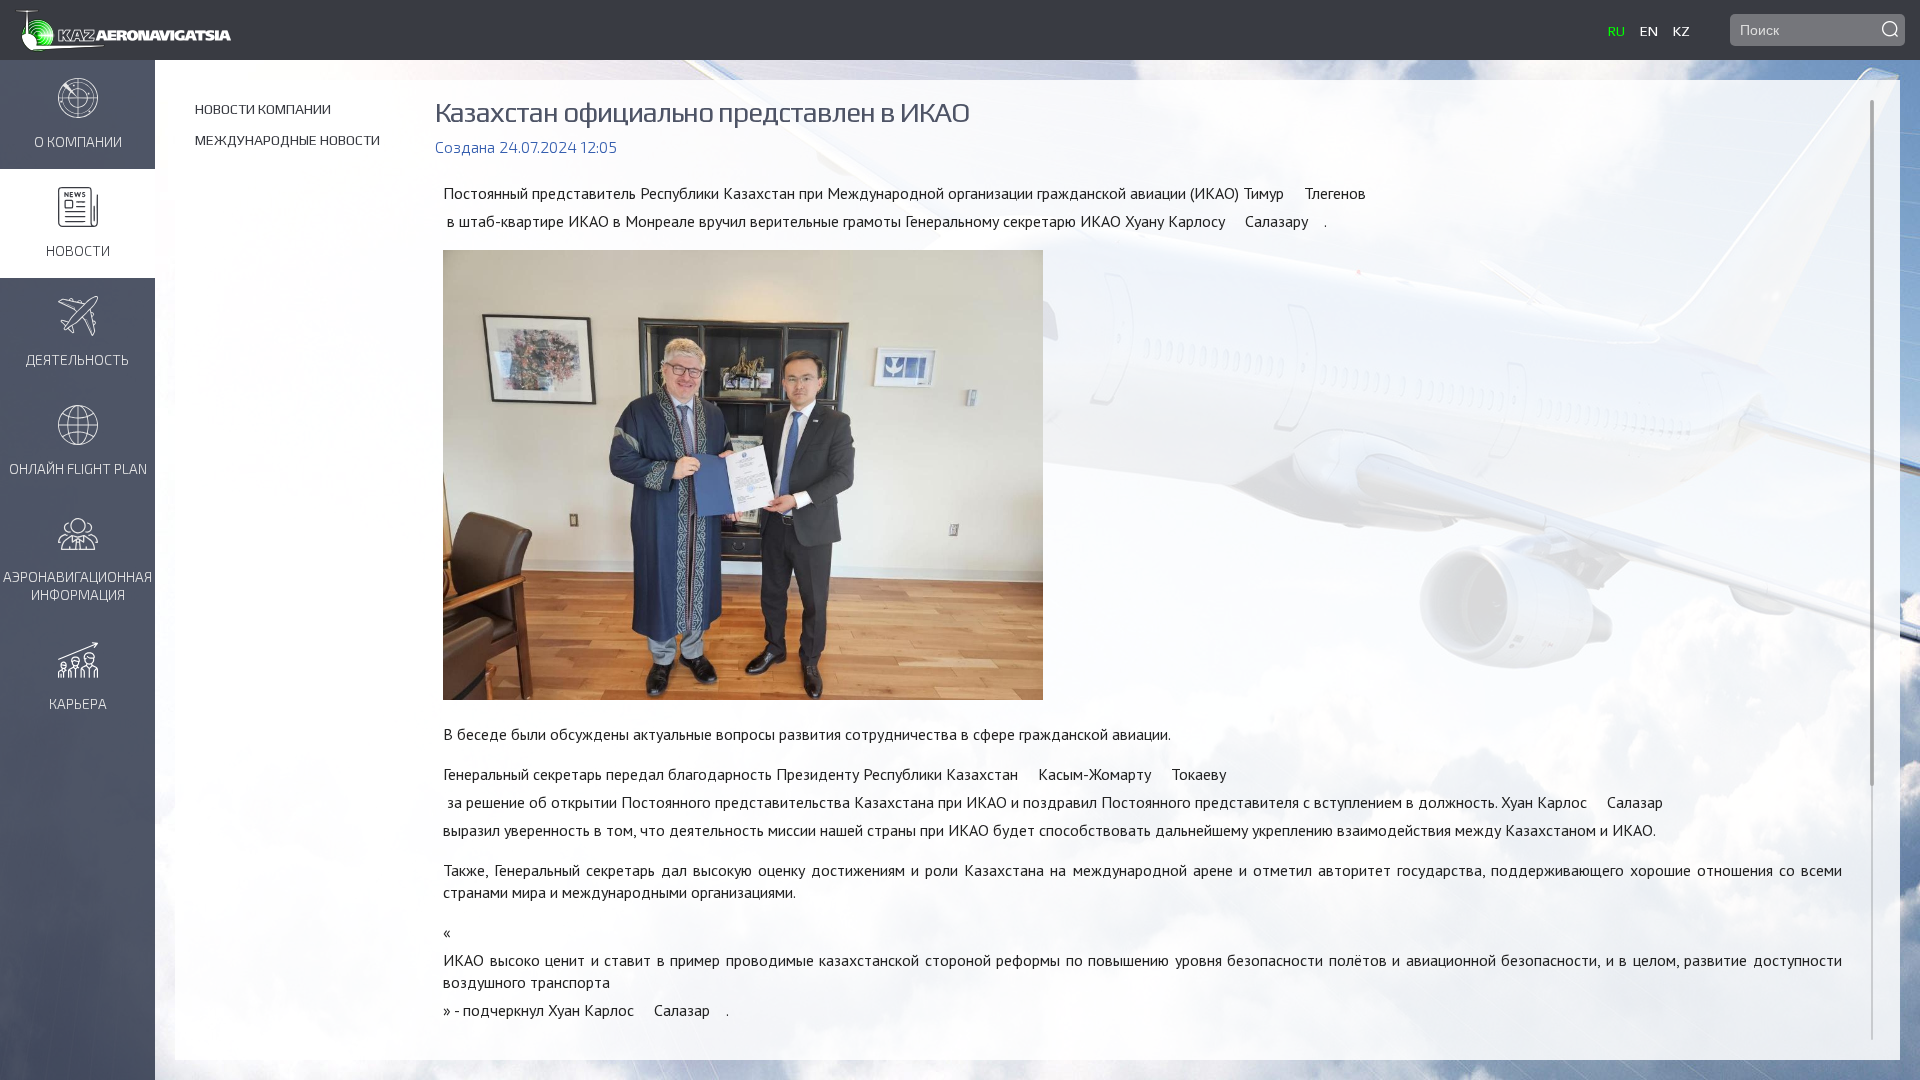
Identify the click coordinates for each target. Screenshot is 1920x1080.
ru (1616, 31)
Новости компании (263, 109)
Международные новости (287, 140)
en (1649, 31)
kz (1681, 31)
